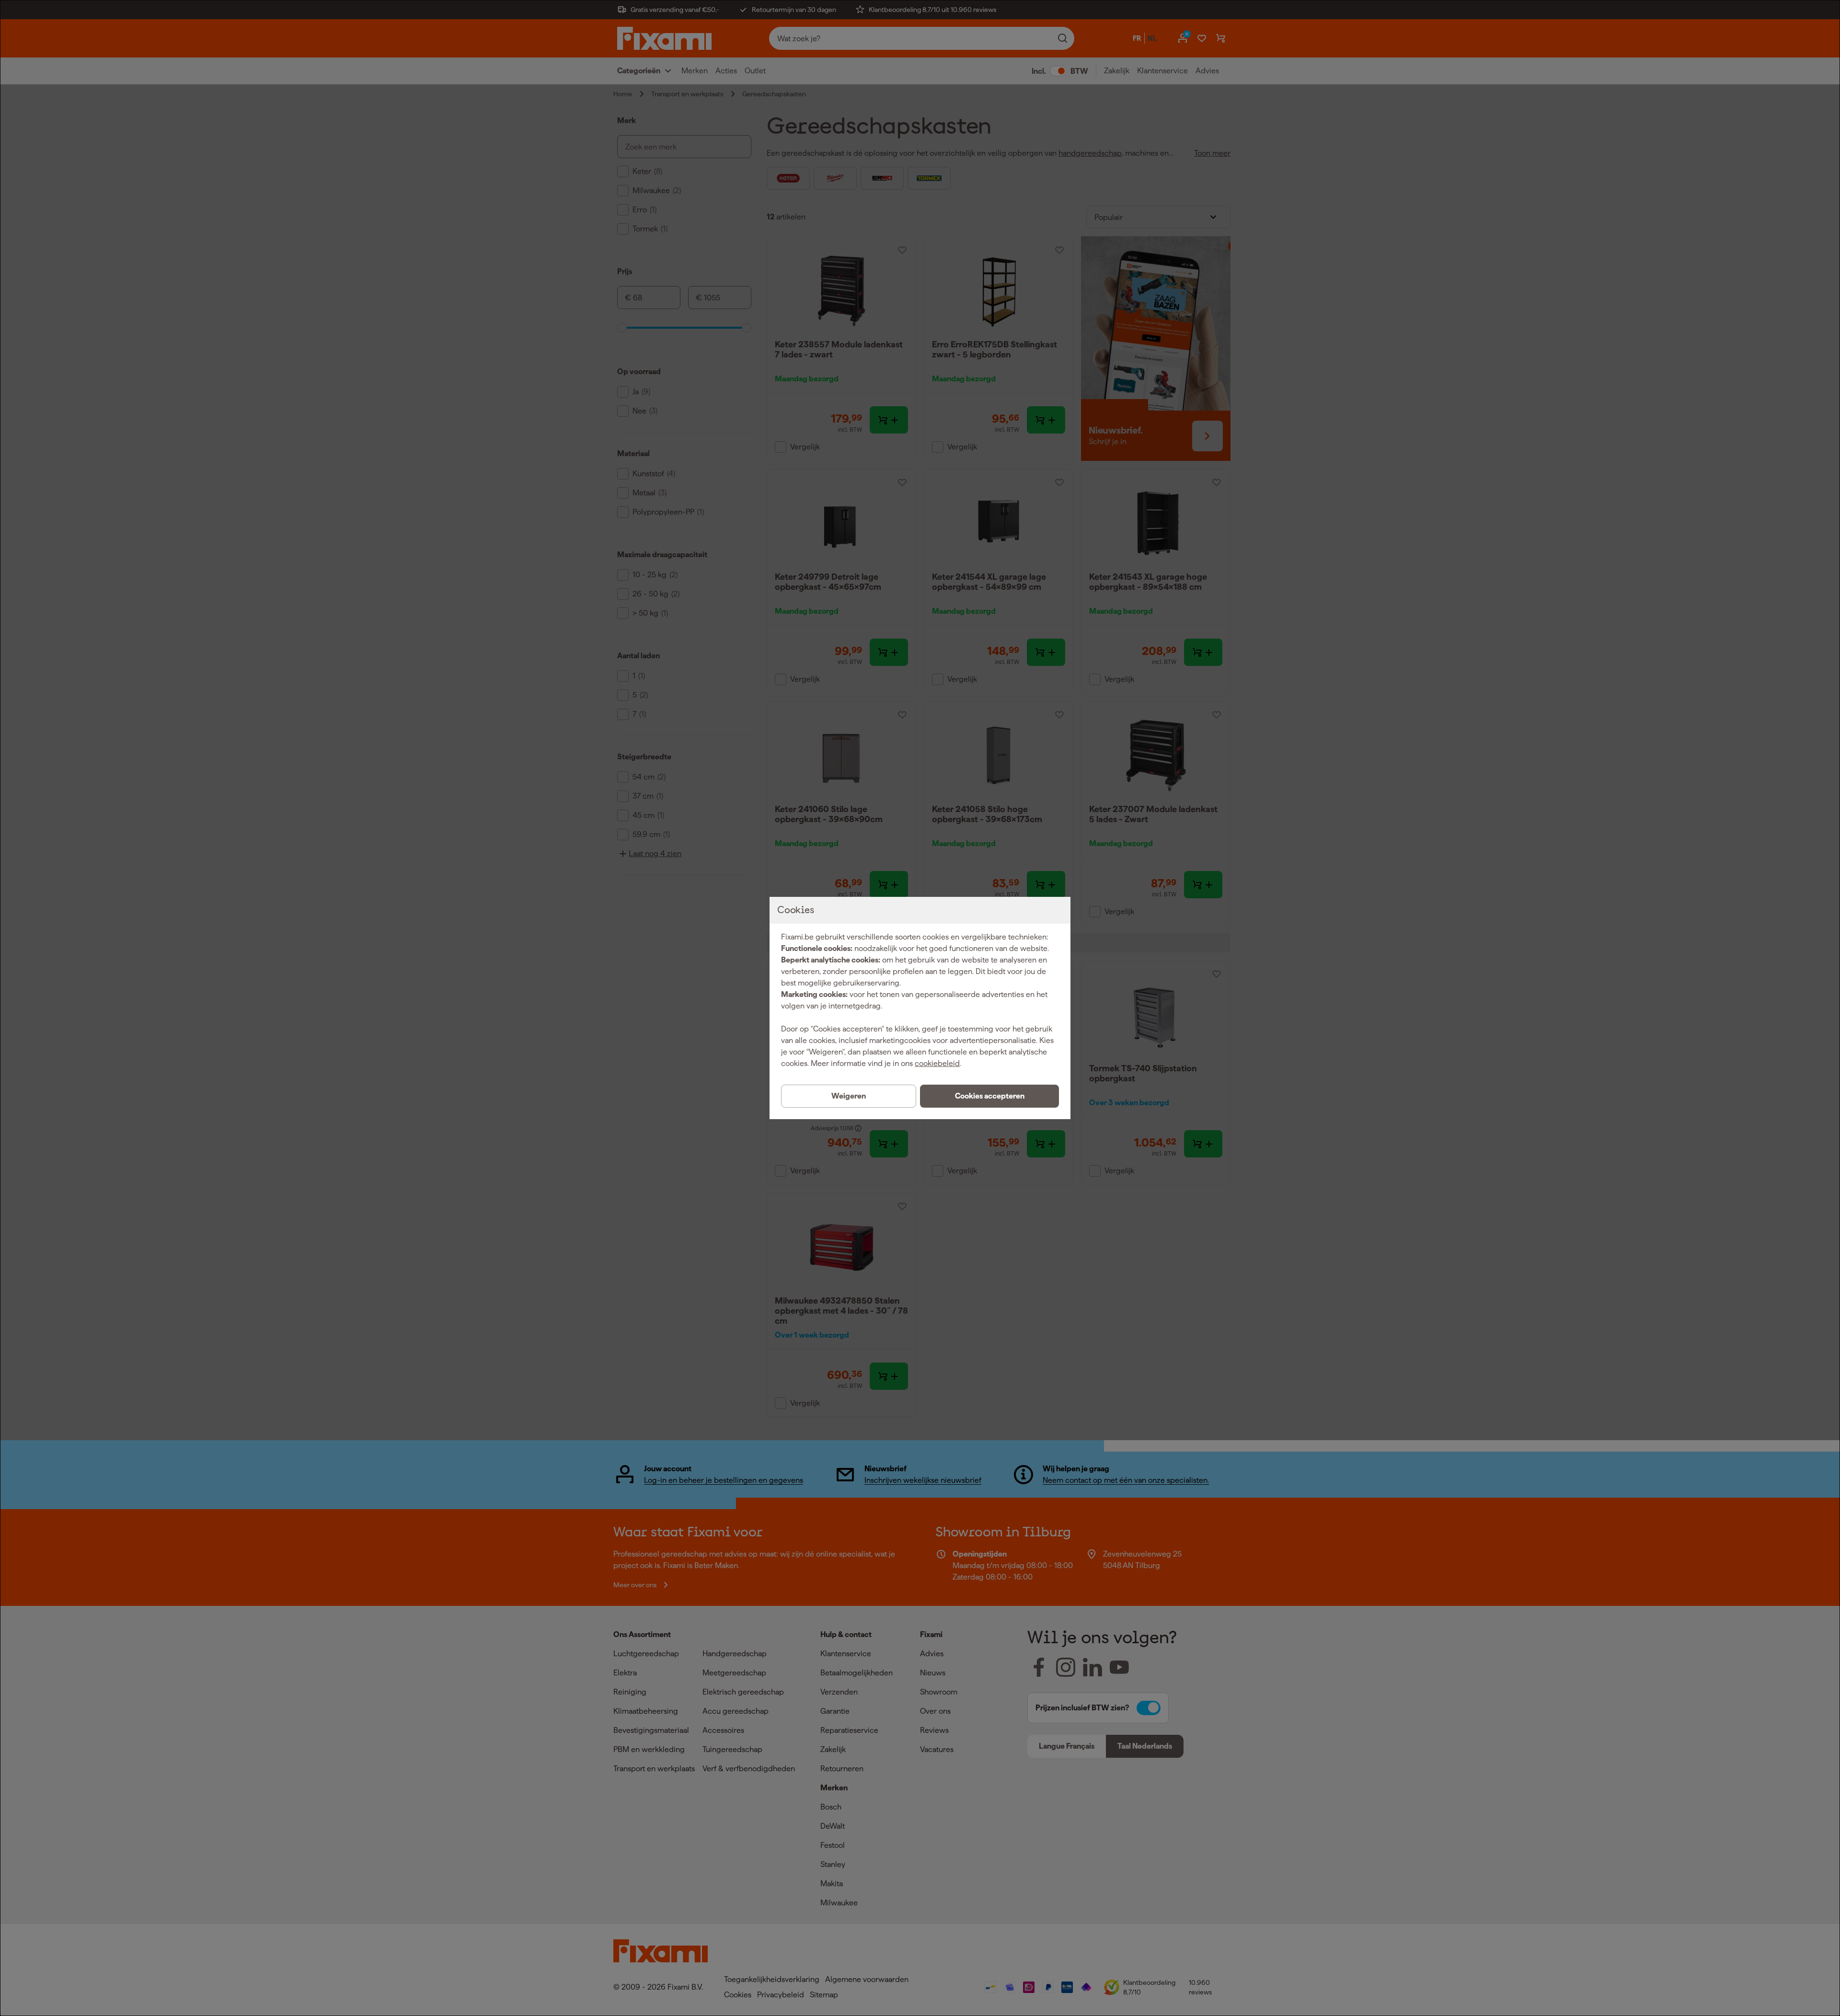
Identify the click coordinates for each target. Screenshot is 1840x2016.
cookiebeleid (937, 1063)
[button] (989, 1096)
